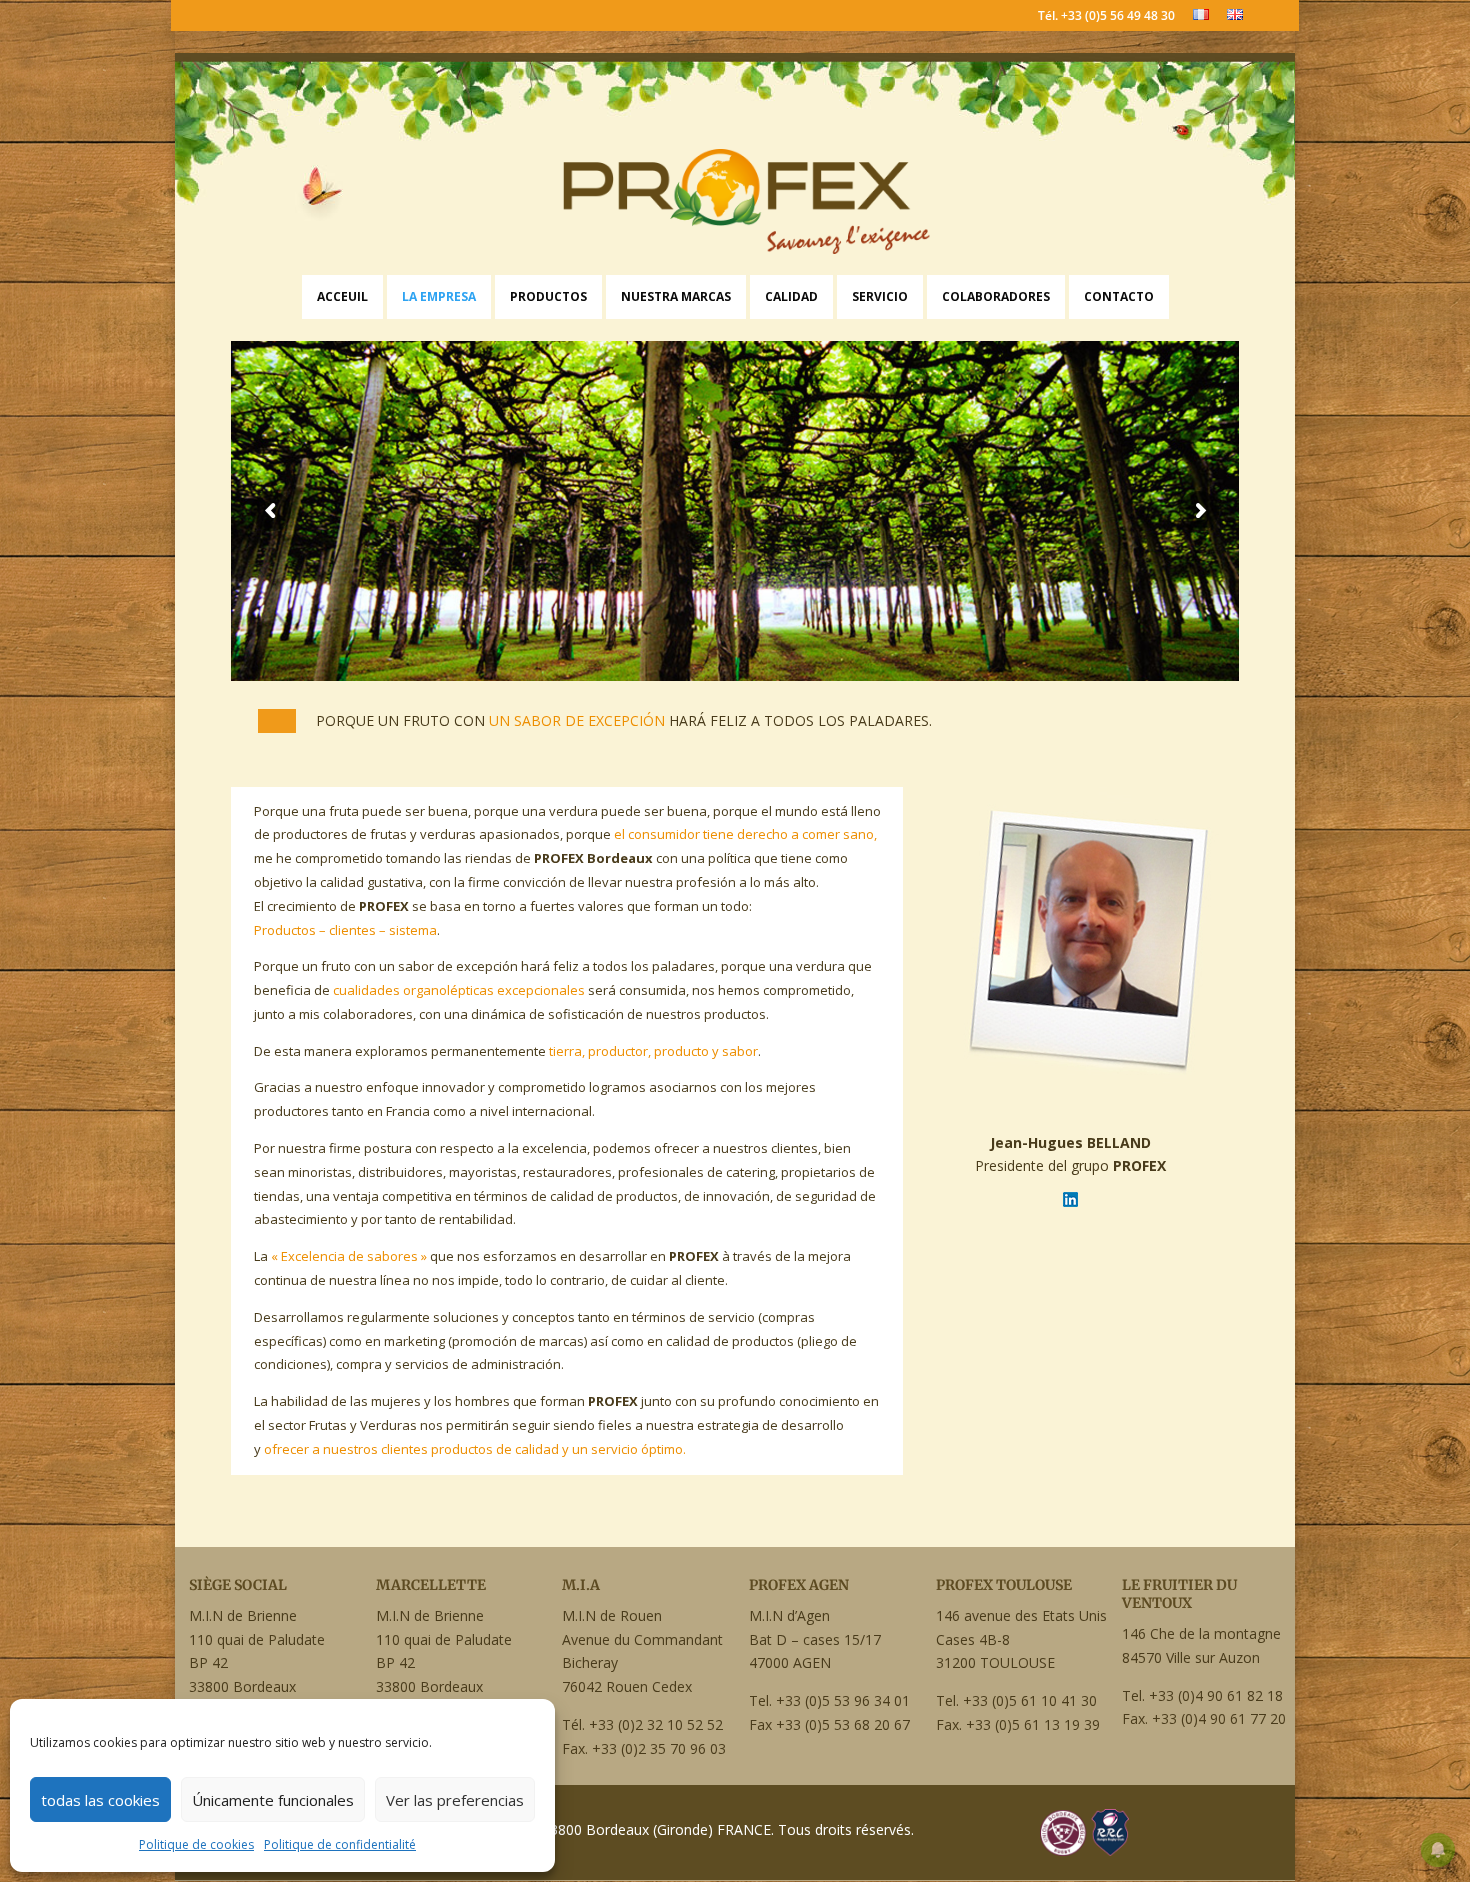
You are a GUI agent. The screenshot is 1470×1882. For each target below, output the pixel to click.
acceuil (342, 296)
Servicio (880, 296)
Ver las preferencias (455, 1800)
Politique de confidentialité (340, 1844)
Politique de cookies (196, 1844)
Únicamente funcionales (273, 1800)
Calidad (791, 296)
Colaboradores (996, 296)
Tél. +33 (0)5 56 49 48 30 (1106, 17)
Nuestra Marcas (676, 296)
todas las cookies (100, 1800)
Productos (548, 296)
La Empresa (439, 296)
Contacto (1119, 296)
